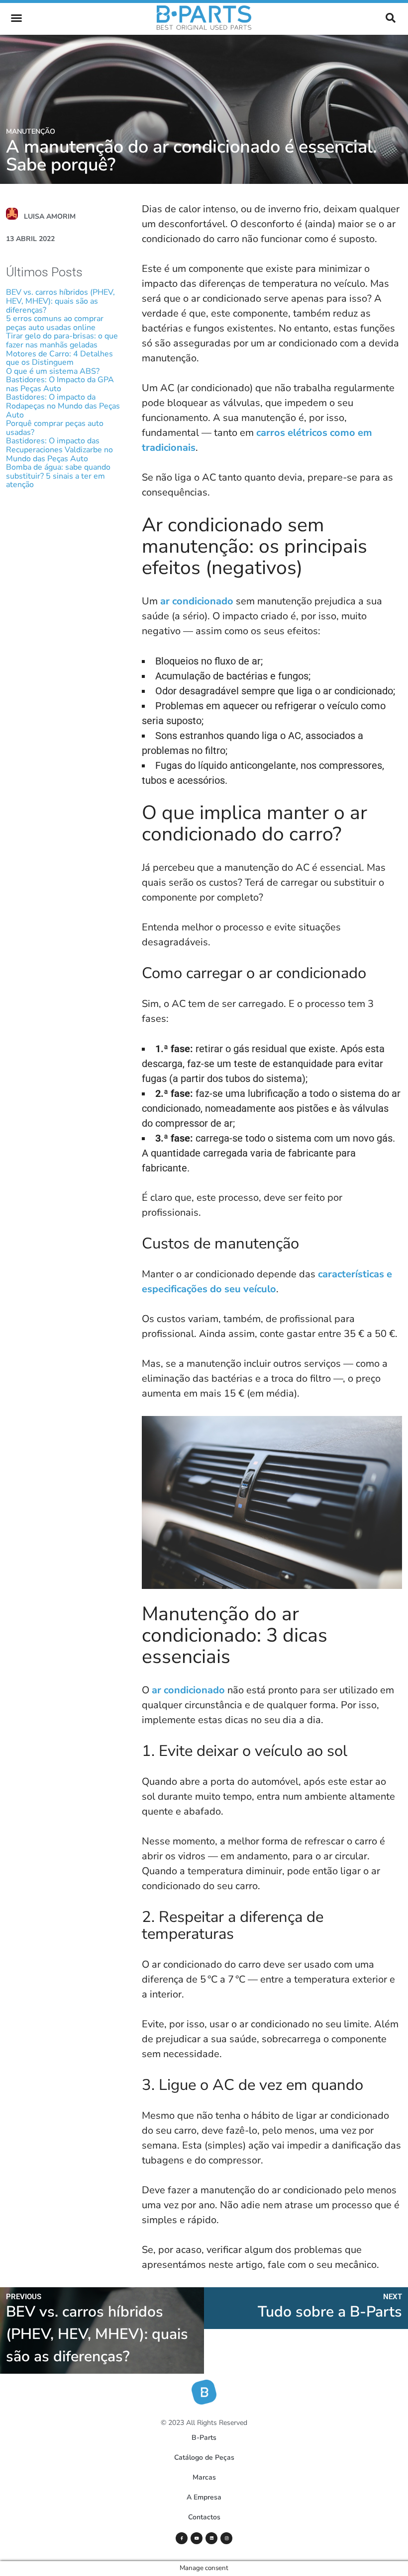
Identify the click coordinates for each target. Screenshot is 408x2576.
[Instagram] (226, 2538)
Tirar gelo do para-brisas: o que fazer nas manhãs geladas (62, 340)
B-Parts (204, 2438)
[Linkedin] (211, 2538)
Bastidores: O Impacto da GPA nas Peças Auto (60, 384)
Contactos (204, 2517)
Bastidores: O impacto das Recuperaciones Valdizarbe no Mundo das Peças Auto (59, 450)
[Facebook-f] (182, 2538)
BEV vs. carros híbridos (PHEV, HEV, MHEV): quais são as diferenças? (60, 301)
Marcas (204, 2477)
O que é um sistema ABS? (53, 371)
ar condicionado (196, 601)
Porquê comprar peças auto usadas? (55, 428)
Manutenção (31, 131)
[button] (16, 18)
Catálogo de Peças (204, 2457)
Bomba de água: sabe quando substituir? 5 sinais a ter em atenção (58, 476)
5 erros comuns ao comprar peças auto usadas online (55, 323)
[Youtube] (197, 2538)
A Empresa (204, 2497)
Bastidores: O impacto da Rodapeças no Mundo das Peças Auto (63, 406)
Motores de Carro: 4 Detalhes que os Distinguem (59, 358)
